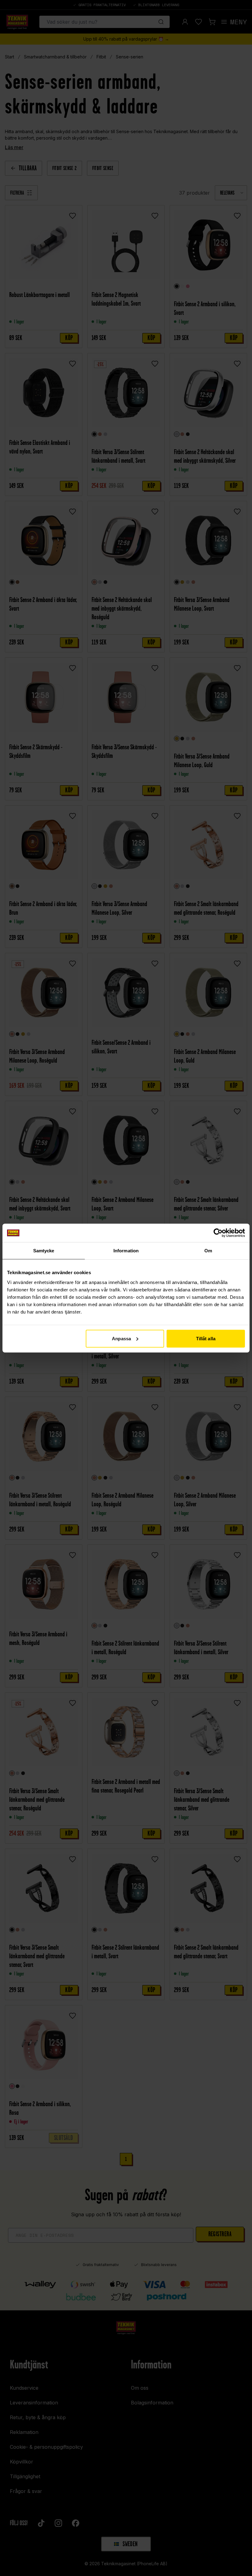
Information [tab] (126, 1251)
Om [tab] (208, 1251)
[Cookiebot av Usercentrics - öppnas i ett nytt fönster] (218, 1233)
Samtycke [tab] (44, 1251)
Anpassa (121, 1338)
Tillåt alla (206, 1338)
